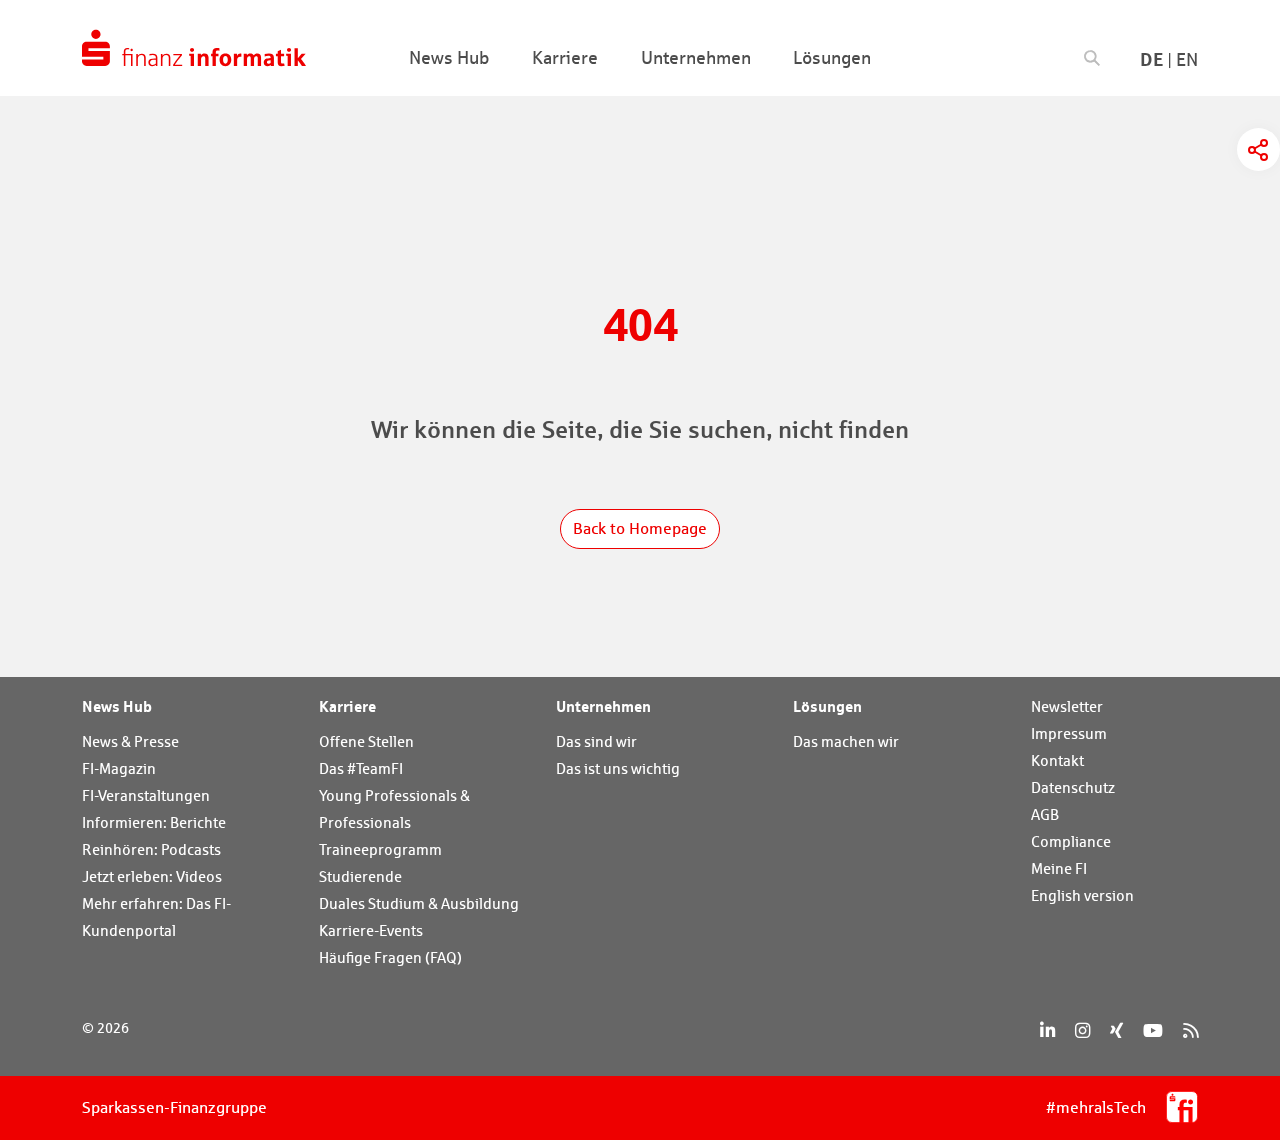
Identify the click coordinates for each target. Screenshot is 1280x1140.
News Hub (117, 706)
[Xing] (1116, 1030)
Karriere (347, 706)
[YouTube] (1153, 1030)
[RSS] (1190, 1030)
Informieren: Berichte (154, 822)
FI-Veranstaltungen (146, 795)
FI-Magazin (119, 768)
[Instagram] (1082, 1030)
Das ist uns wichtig (618, 768)
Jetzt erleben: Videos (152, 876)
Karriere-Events (371, 930)
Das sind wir (596, 741)
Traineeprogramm (380, 849)
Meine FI (1059, 868)
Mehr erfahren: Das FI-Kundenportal (156, 917)
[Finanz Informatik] (194, 48)
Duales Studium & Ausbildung (419, 903)
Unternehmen (603, 706)
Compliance (1071, 841)
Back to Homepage (640, 528)
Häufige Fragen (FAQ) (390, 957)
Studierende (360, 876)
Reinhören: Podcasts (151, 849)
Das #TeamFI (361, 768)
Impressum (1069, 733)
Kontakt (1057, 760)
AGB (1045, 814)
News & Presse (130, 741)
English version (1082, 895)
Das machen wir (846, 741)
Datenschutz (1073, 787)
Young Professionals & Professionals (394, 809)
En (1187, 59)
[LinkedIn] (1047, 1030)
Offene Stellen (366, 741)
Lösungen (827, 706)
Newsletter (1067, 706)
